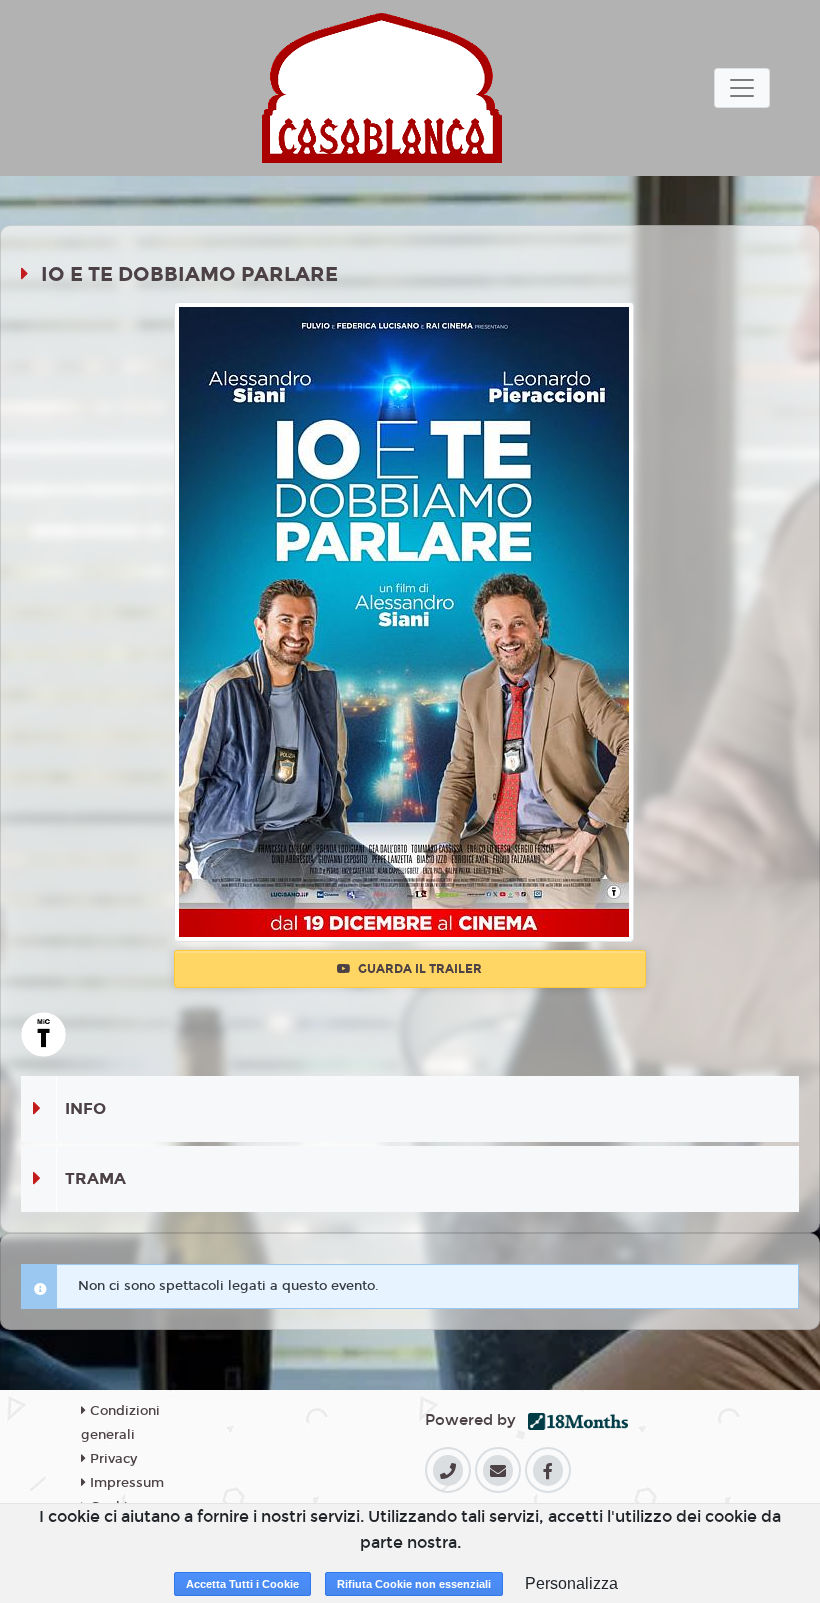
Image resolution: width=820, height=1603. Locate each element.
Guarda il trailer (418, 969)
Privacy (111, 1459)
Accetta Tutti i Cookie (242, 1584)
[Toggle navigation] (742, 88)
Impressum (125, 1483)
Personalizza (571, 1583)
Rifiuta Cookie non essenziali (414, 1584)
